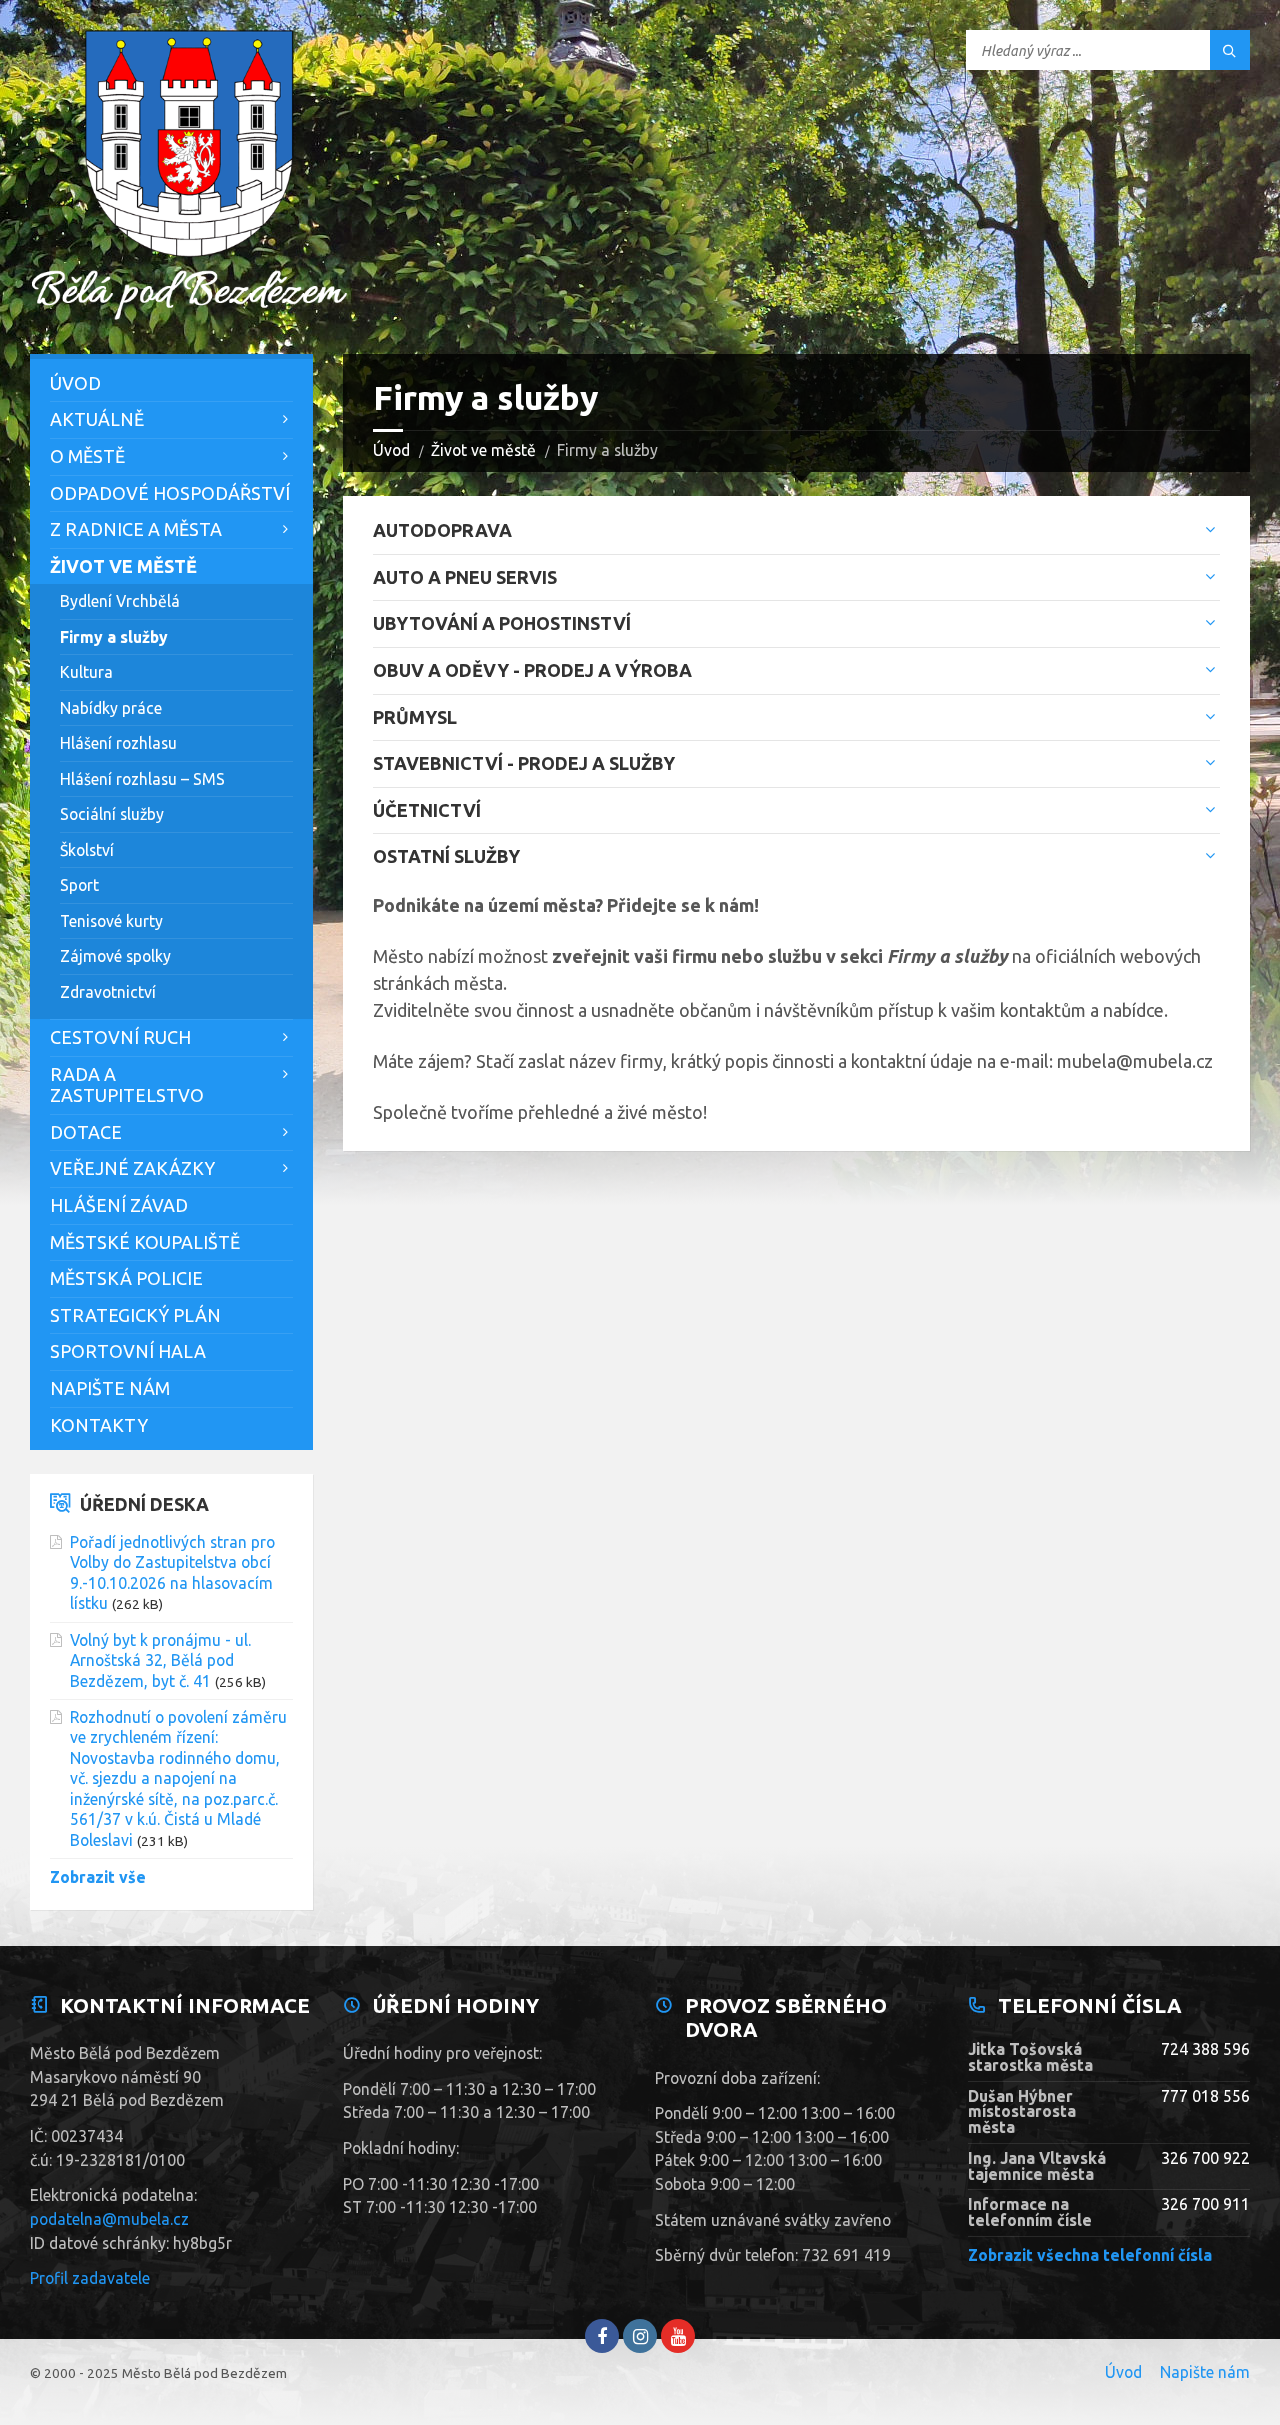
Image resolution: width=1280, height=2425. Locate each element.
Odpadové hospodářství (170, 493)
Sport (79, 885)
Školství (87, 850)
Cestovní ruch (120, 1037)
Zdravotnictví (108, 992)
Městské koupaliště (145, 1242)
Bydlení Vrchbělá (120, 601)
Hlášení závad (119, 1205)
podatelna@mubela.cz (109, 2219)
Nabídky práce (111, 708)
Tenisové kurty (111, 921)
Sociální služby (112, 814)
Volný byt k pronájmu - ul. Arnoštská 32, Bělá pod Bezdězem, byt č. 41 (160, 1660)
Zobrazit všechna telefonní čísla (1090, 2255)
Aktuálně (97, 419)
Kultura (86, 672)
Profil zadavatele (90, 2278)
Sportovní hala (128, 1351)
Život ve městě (483, 450)
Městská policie (126, 1278)
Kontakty (99, 1425)
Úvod (391, 450)
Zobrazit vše (98, 1877)
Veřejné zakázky (132, 1168)
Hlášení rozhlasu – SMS (142, 779)
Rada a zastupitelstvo (127, 1085)
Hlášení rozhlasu (118, 743)
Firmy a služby (114, 637)
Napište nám (110, 1388)
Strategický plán (135, 1315)
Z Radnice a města (136, 529)
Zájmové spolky (115, 956)
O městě (87, 456)
